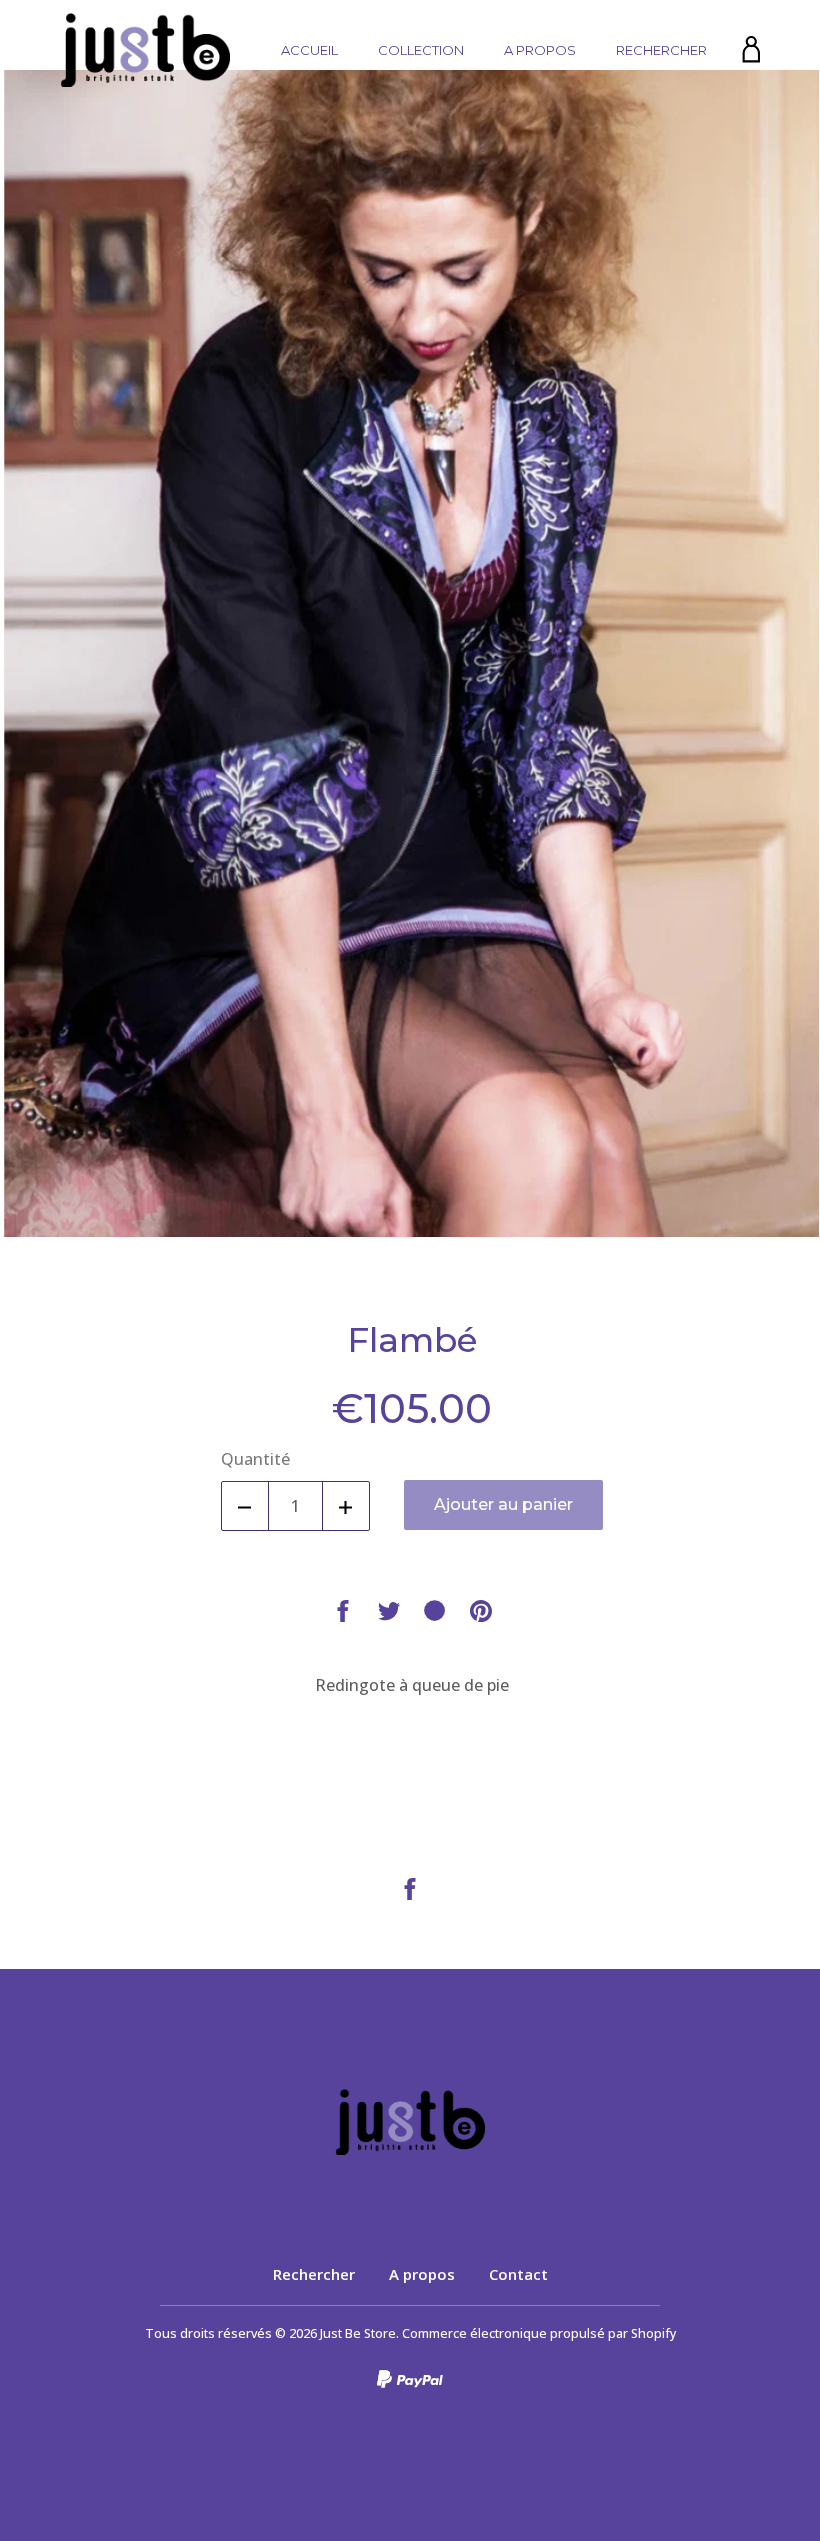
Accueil (309, 50)
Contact (518, 2274)
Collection (421, 50)
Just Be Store (358, 2333)
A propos (540, 50)
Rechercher (661, 50)
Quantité (255, 1459)
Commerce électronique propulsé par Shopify (539, 2333)
